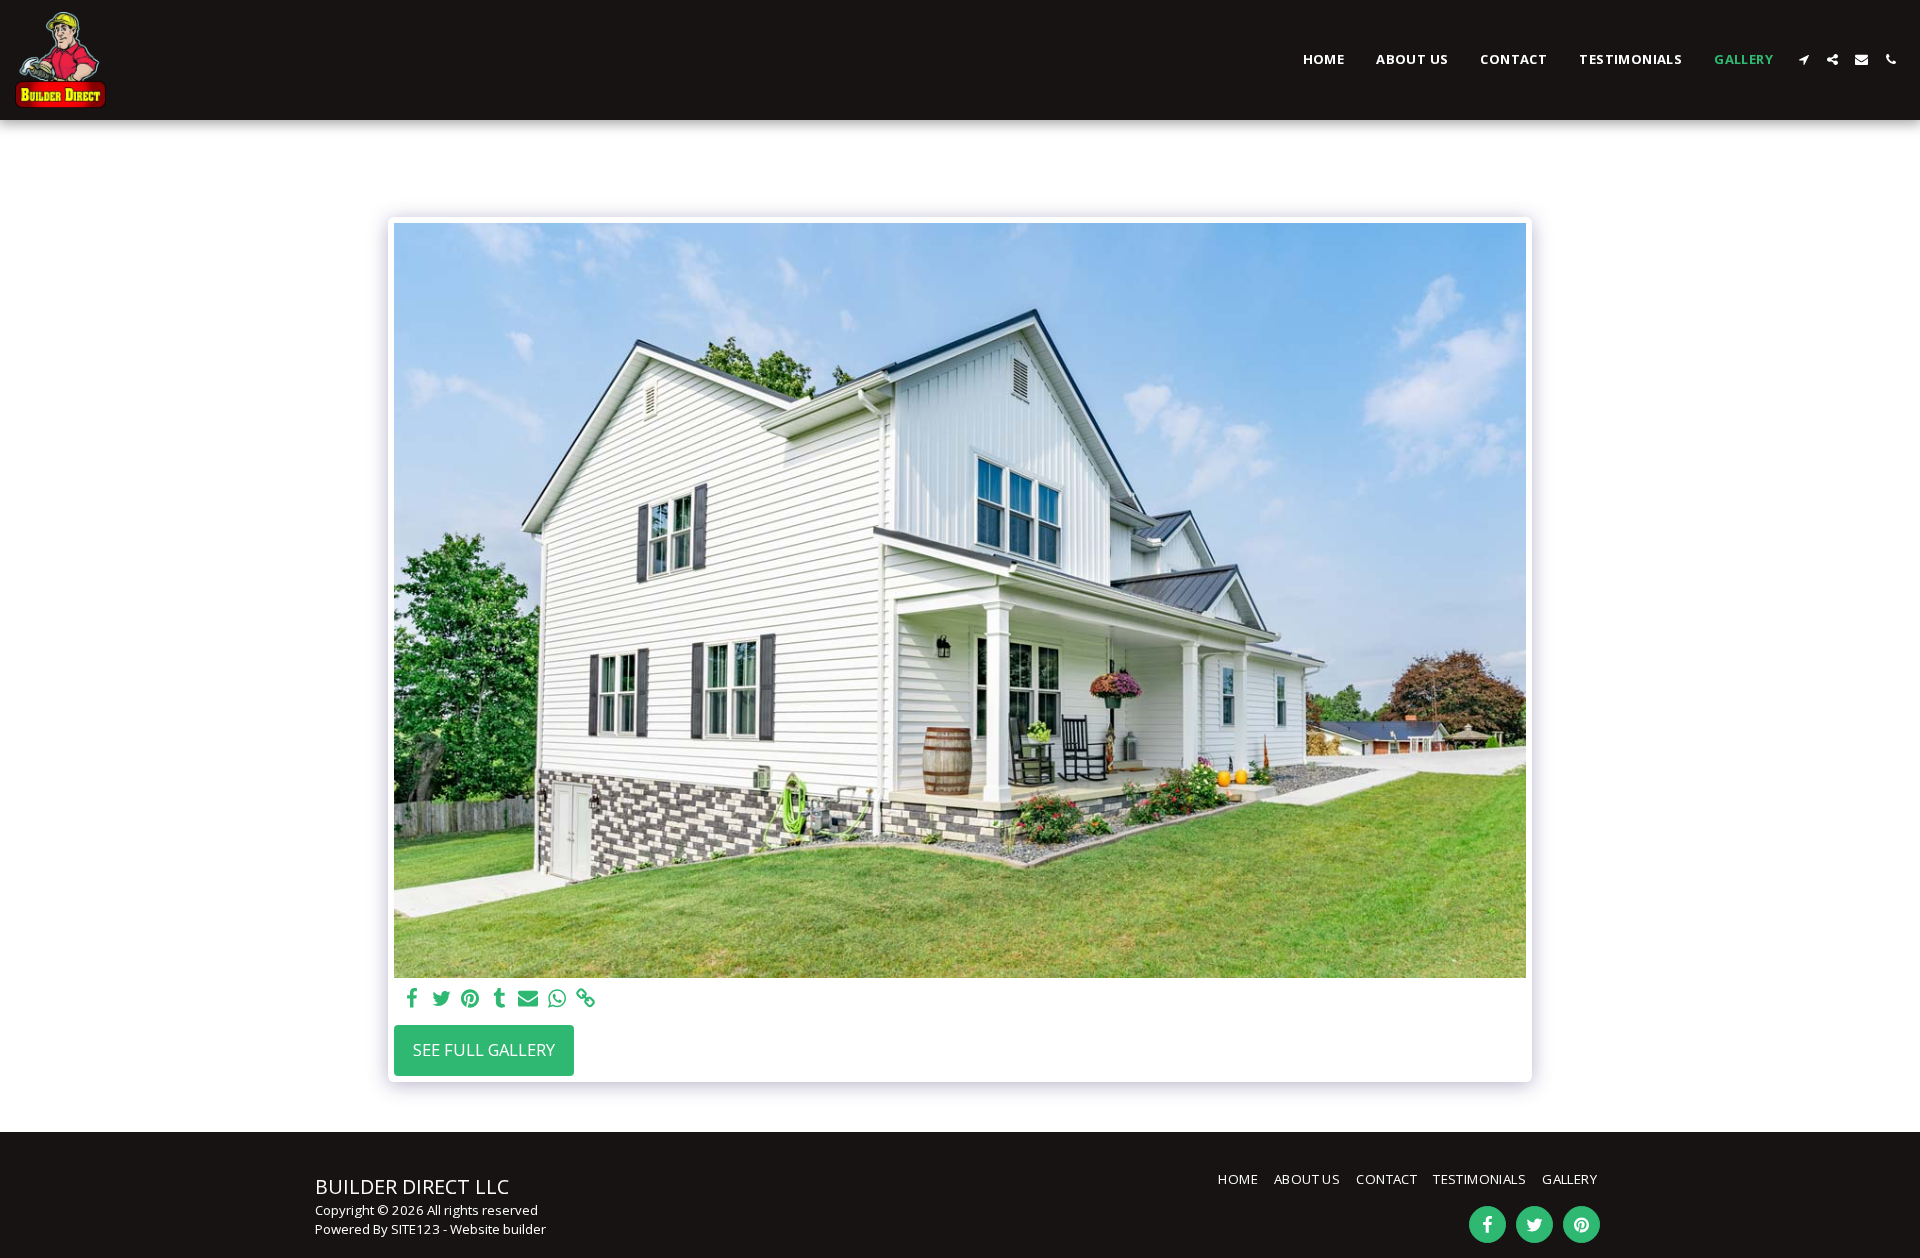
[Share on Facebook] (412, 999)
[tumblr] (499, 999)
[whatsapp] (557, 999)
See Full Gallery (484, 1049)
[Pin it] (470, 999)
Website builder (498, 1229)
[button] (1803, 59)
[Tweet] (441, 999)
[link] (585, 999)
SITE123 (415, 1229)
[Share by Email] (528, 999)
